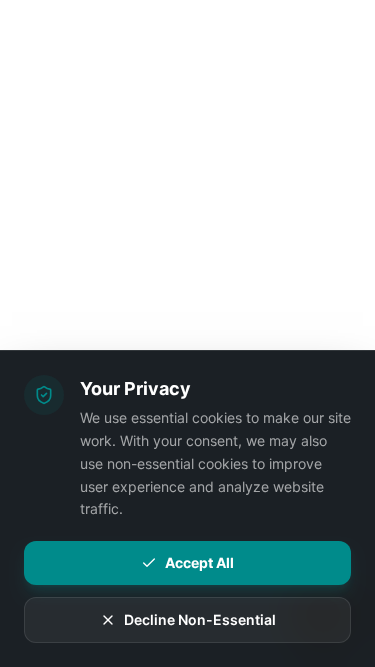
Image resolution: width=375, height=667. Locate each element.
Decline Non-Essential (200, 619)
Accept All (199, 562)
